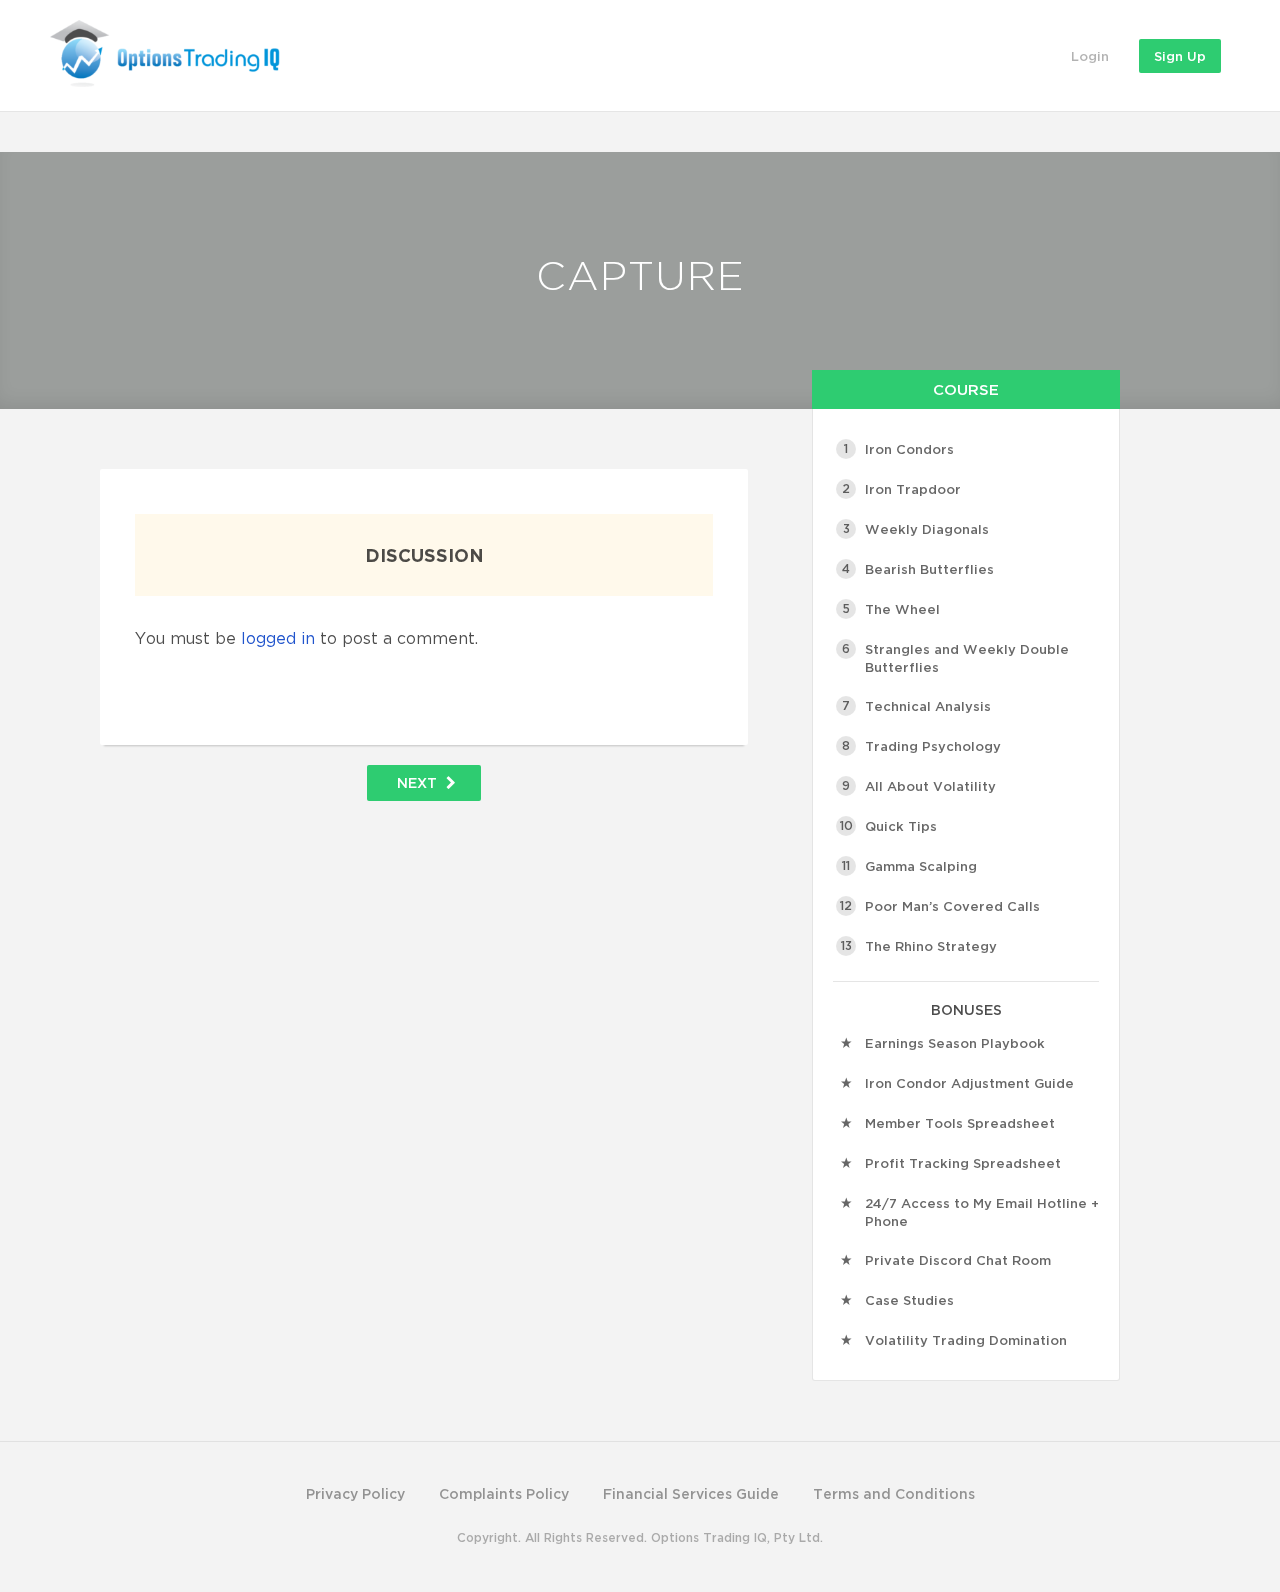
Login (1090, 56)
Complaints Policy (504, 1493)
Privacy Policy (355, 1493)
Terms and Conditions (894, 1493)
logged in (278, 638)
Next (419, 782)
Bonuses (966, 1009)
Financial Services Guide (691, 1493)
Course (966, 389)
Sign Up (1180, 56)
